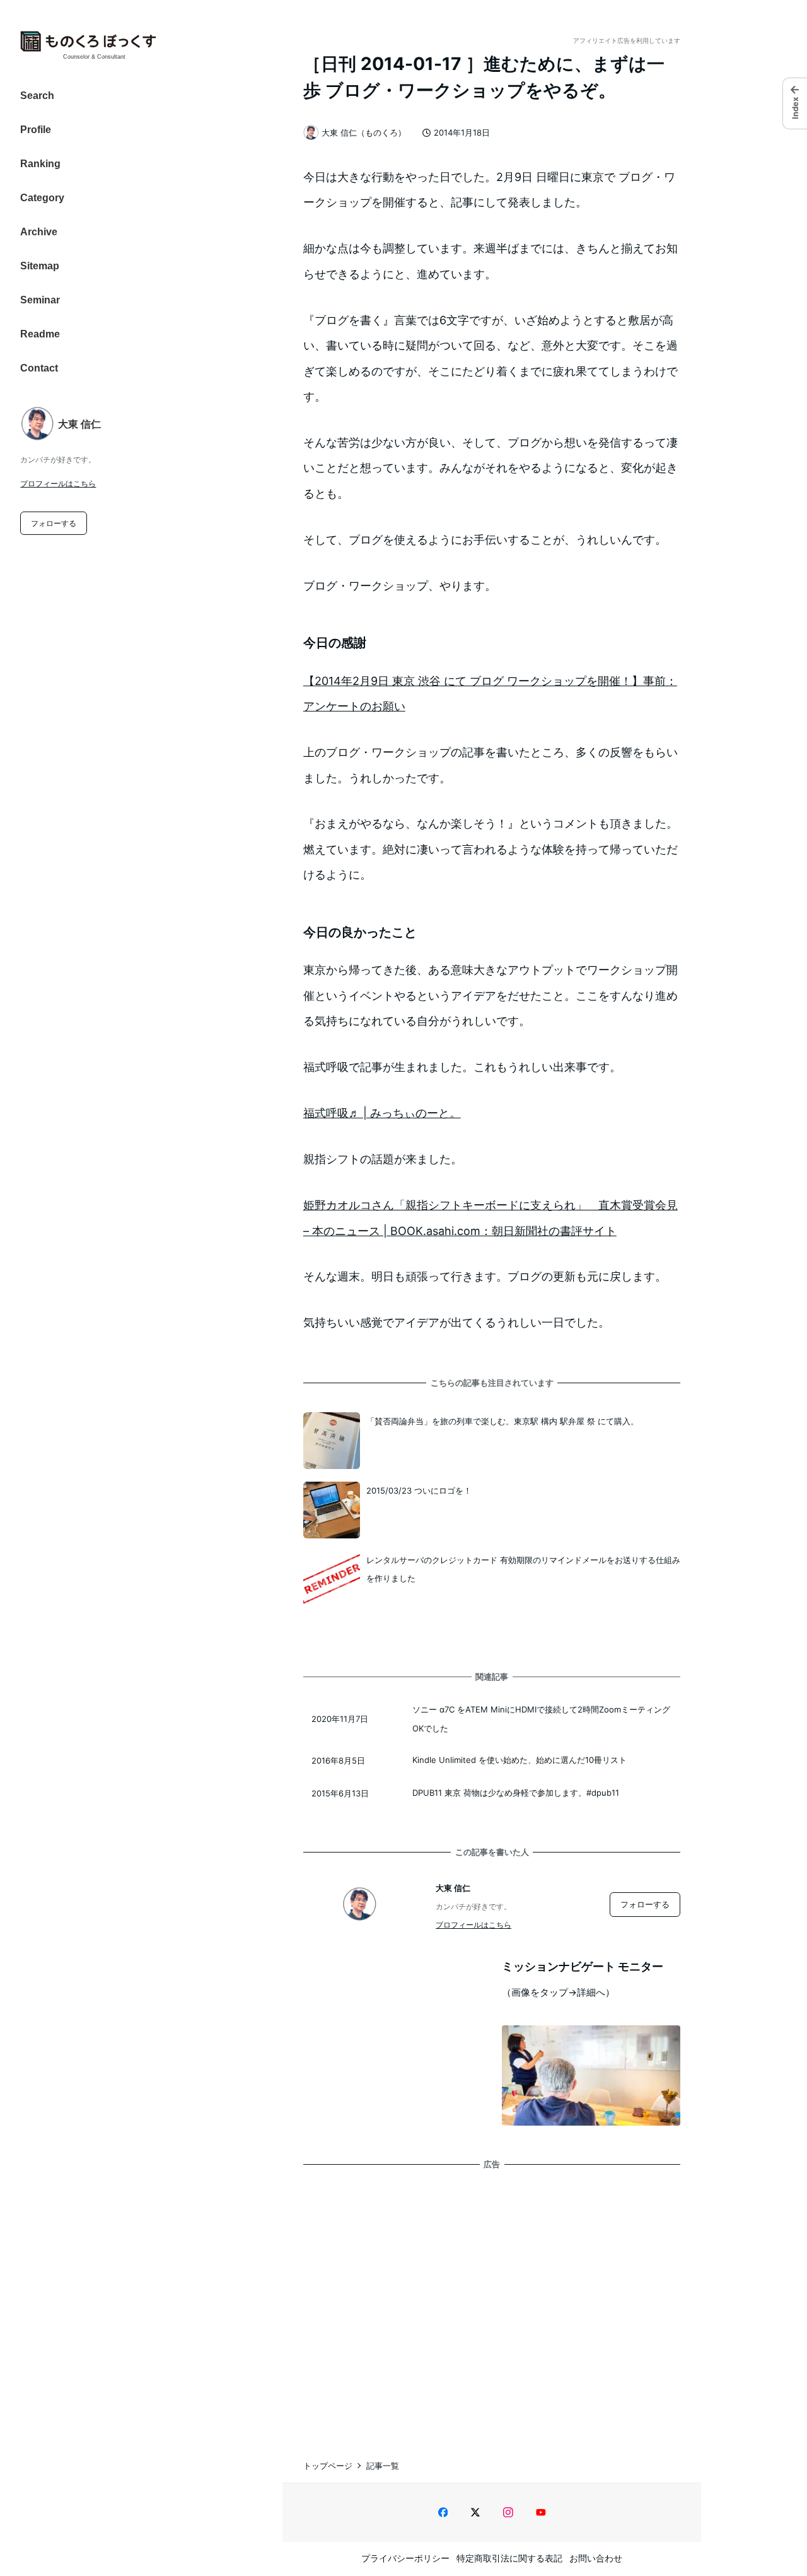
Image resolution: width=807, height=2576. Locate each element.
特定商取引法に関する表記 (509, 2558)
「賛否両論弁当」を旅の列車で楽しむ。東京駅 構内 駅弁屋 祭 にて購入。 (502, 1421)
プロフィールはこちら (58, 483)
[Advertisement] (492, 2302)
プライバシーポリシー (405, 2558)
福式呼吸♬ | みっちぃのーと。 (382, 1113)
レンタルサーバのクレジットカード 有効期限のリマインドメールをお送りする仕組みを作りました (523, 1569)
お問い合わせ (596, 2558)
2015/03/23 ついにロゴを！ (419, 1490)
